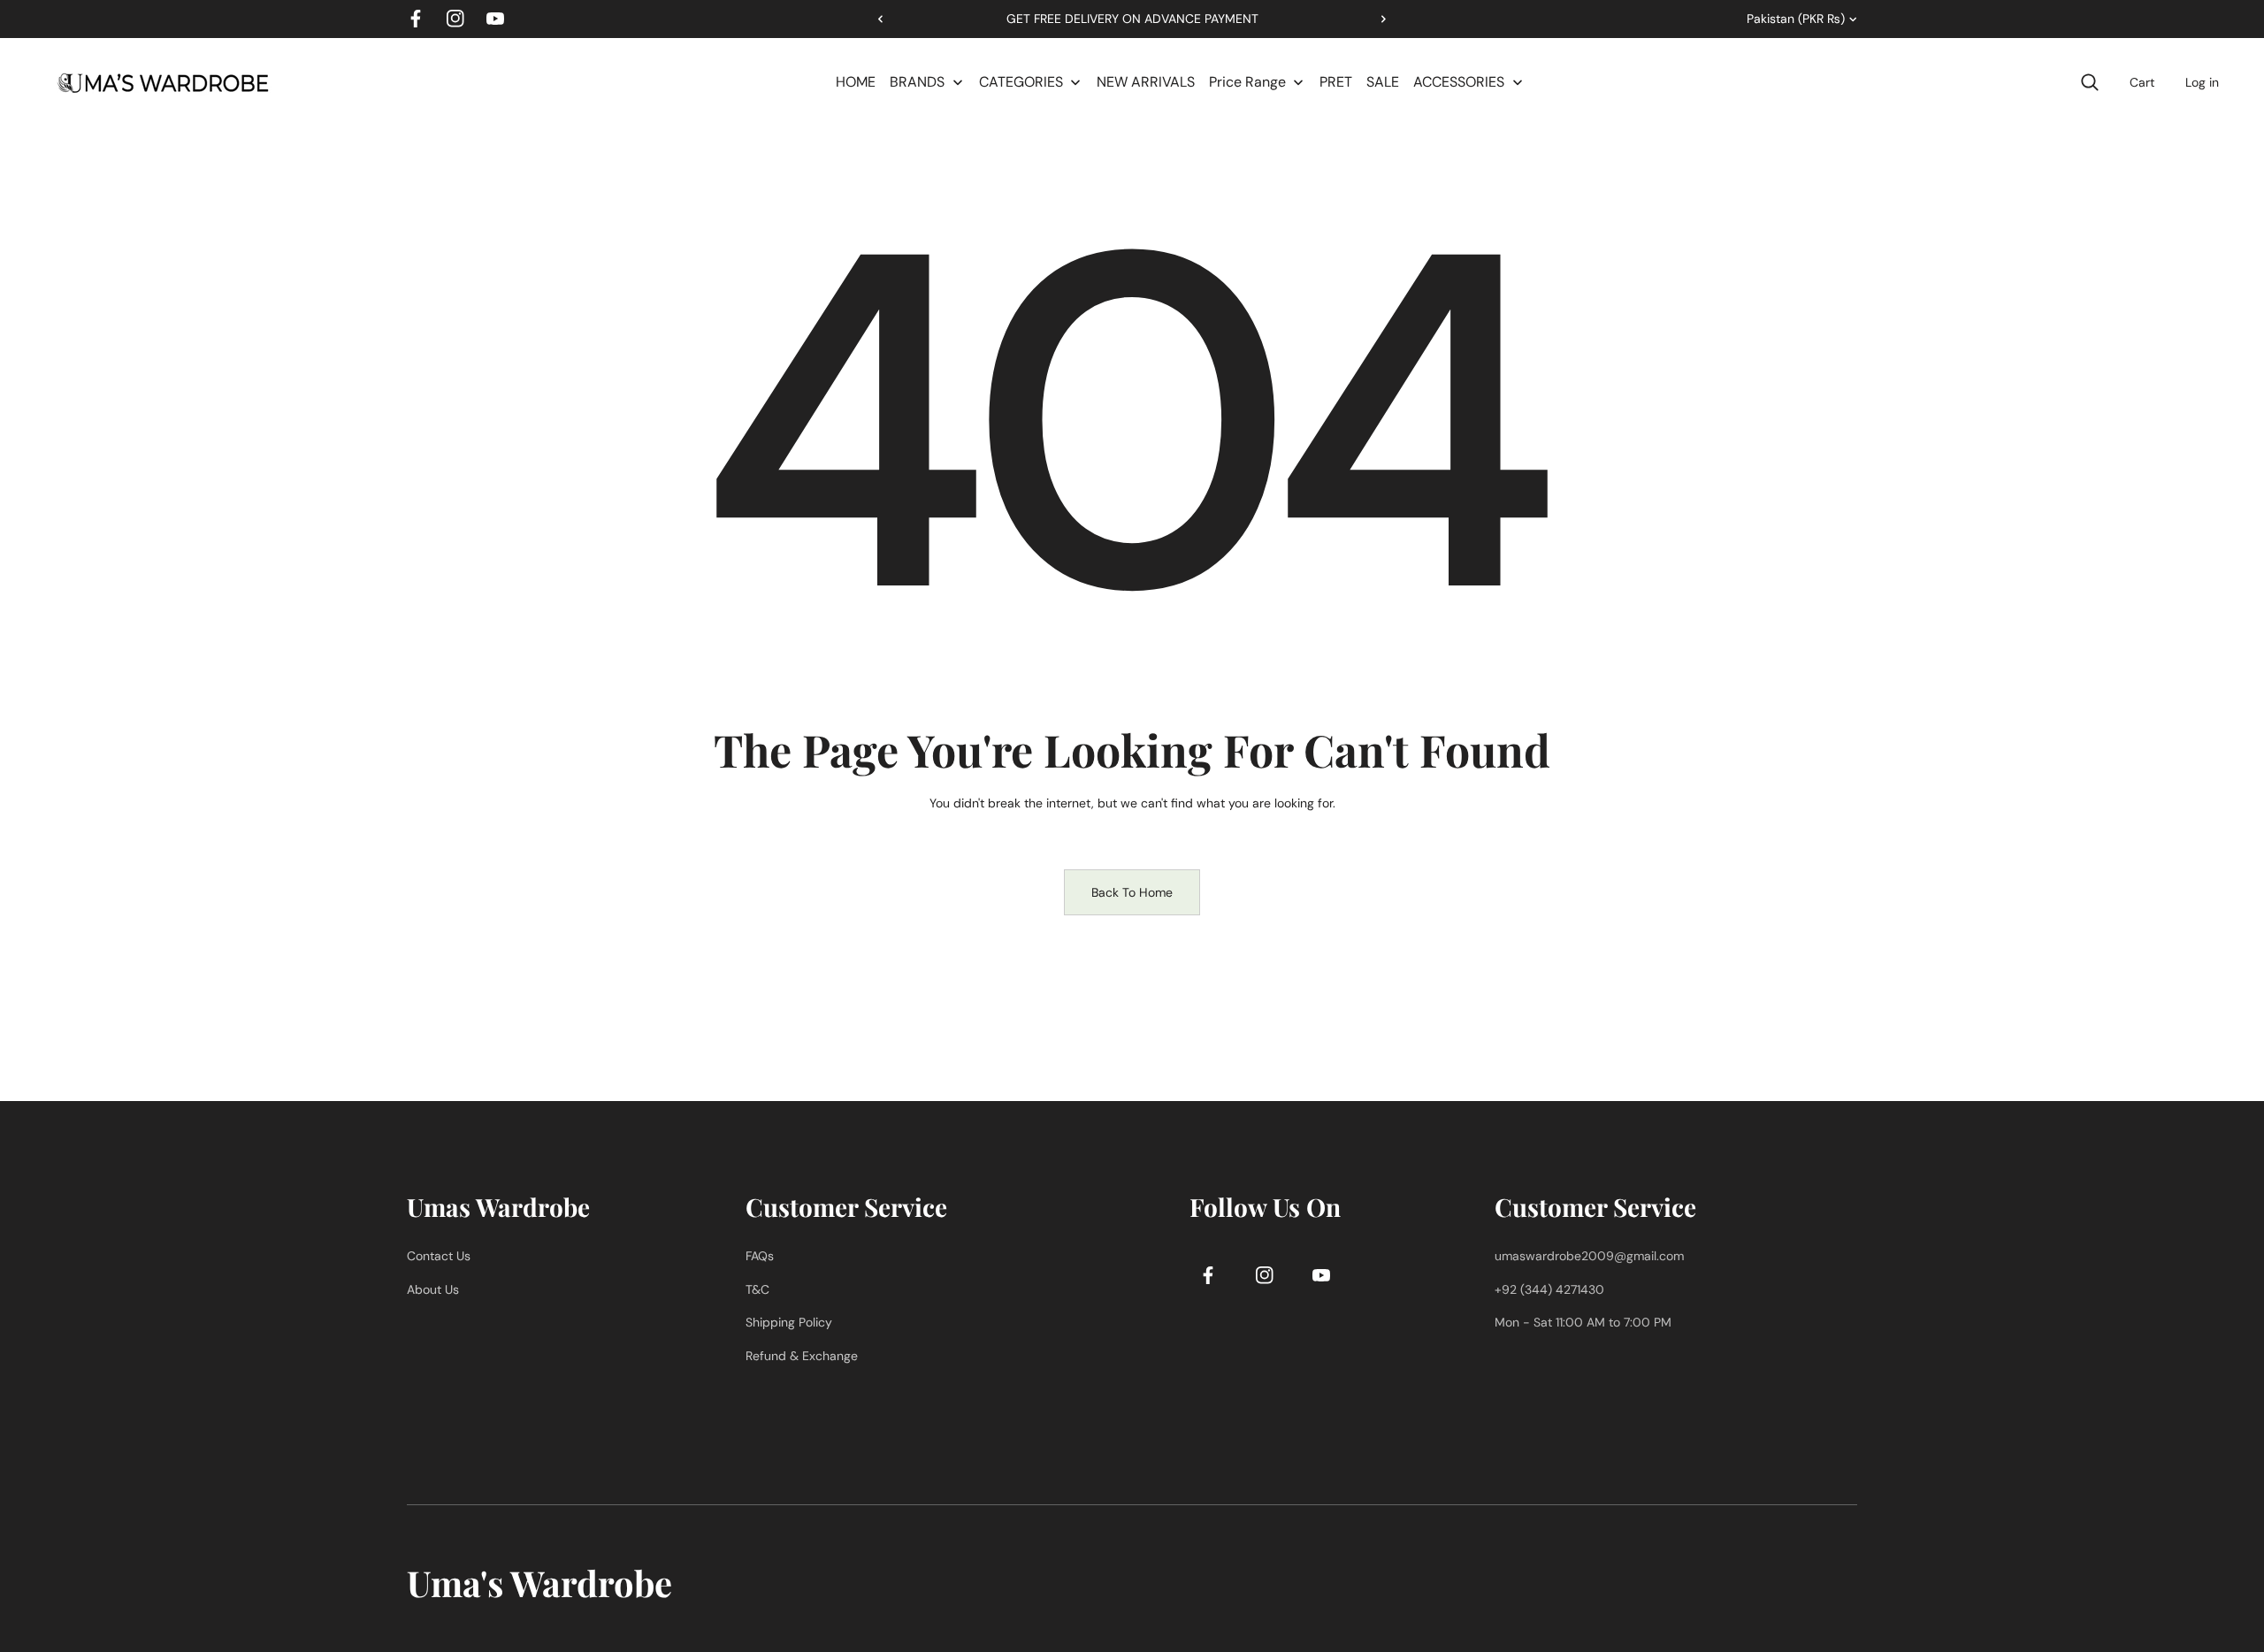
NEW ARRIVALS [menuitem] (1146, 82)
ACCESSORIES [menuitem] (1459, 82)
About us (433, 1289)
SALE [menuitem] (1383, 82)
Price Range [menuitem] (1247, 82)
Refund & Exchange (802, 1356)
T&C (757, 1289)
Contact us (439, 1256)
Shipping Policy (789, 1322)
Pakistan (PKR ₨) (1796, 19)
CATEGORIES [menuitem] (1021, 82)
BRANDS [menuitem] (917, 82)
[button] (1377, 19)
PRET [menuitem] (1336, 82)
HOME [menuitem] (856, 82)
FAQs (760, 1256)
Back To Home (1132, 892)
